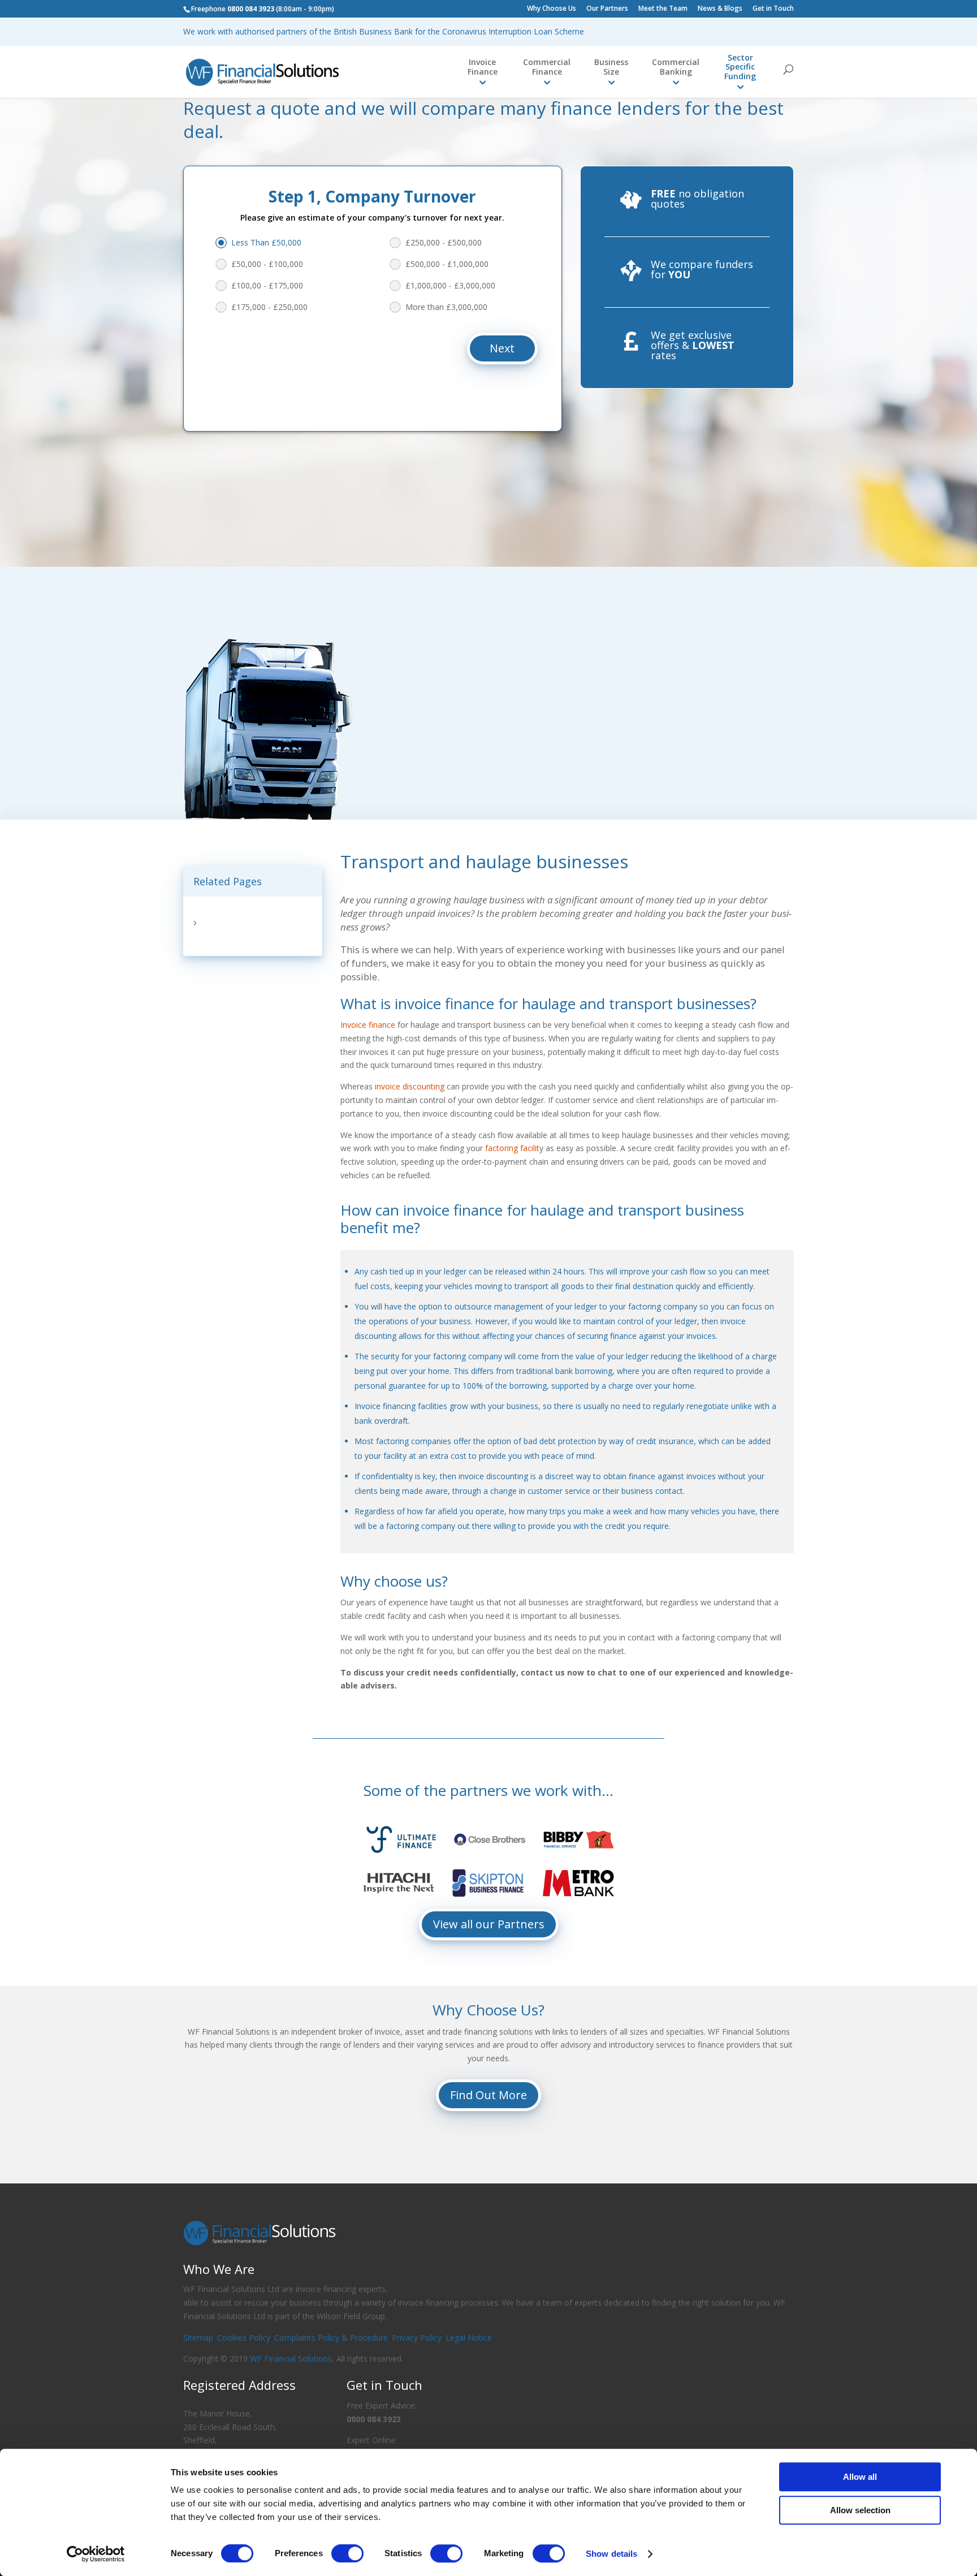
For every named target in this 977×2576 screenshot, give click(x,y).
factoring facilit (512, 1148)
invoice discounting (410, 1086)
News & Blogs (720, 9)
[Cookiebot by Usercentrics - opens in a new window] (96, 2554)
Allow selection (860, 2510)
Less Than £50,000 (266, 242)
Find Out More (488, 2095)
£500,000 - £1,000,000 (447, 264)
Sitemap (198, 2338)
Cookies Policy (244, 2338)
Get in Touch (773, 9)
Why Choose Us (552, 9)
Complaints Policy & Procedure (331, 2338)
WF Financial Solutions (291, 2359)
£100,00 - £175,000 (267, 285)
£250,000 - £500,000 (444, 242)
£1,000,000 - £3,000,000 (450, 285)
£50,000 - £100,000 (267, 264)
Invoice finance (368, 1025)
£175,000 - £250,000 (269, 307)
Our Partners (607, 9)
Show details (611, 2554)
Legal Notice (469, 2338)
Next (502, 348)
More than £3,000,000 (446, 307)
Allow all (860, 2477)
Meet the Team (663, 9)
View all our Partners (489, 1924)
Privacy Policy (417, 2338)
